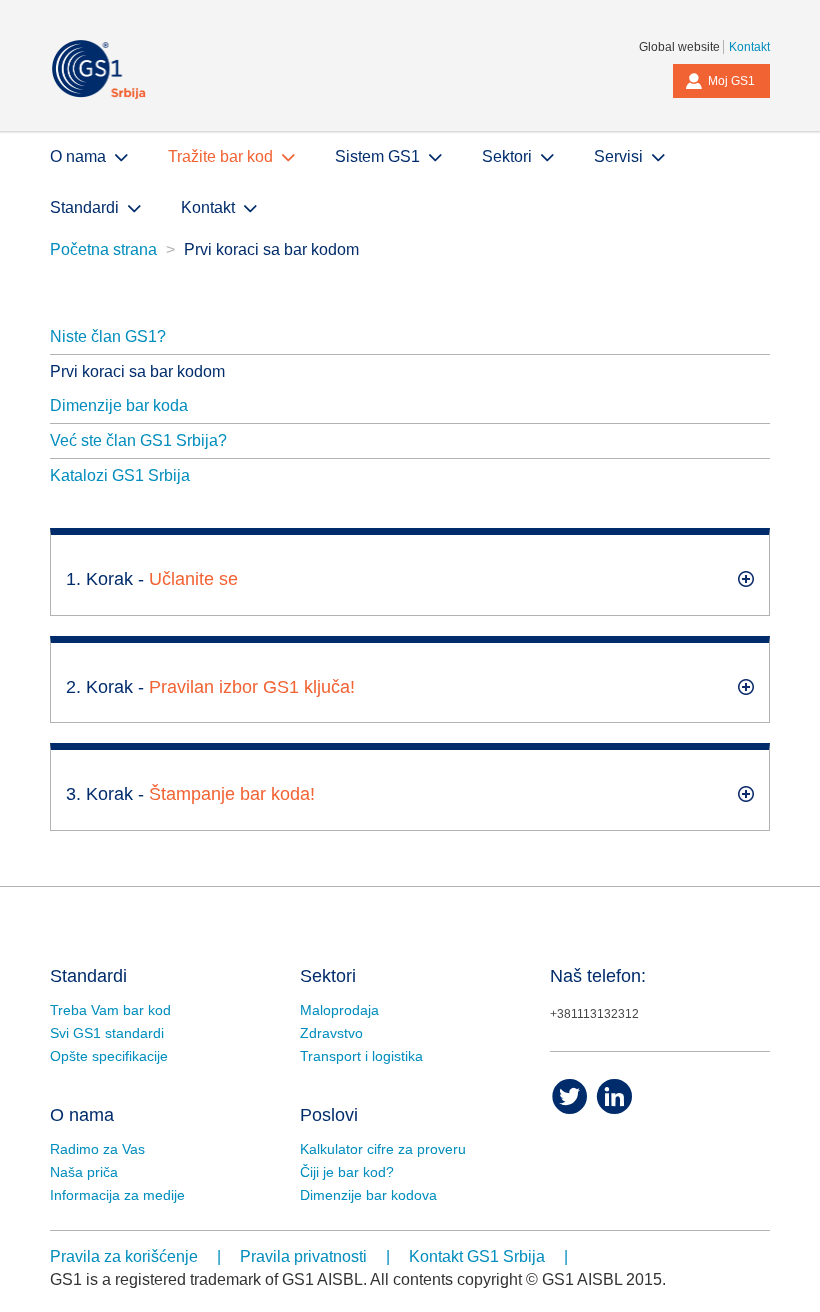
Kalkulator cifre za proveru (383, 1149)
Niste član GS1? (108, 336)
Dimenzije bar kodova (368, 1195)
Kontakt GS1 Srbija (477, 1256)
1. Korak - (152, 579)
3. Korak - (190, 794)
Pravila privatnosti (303, 1256)
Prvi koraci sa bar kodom (137, 371)
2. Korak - (210, 687)
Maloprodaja (339, 1010)
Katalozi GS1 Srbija (120, 475)
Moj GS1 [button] (731, 81)
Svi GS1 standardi (107, 1033)
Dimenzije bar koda (119, 405)
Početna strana (103, 249)
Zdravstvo (331, 1033)
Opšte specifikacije (109, 1056)
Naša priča (84, 1172)
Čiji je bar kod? (347, 1172)
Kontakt (749, 47)
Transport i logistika (361, 1056)
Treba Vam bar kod (110, 1010)
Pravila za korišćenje (124, 1256)
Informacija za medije (117, 1195)
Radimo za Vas (97, 1149)
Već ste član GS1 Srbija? (138, 440)
